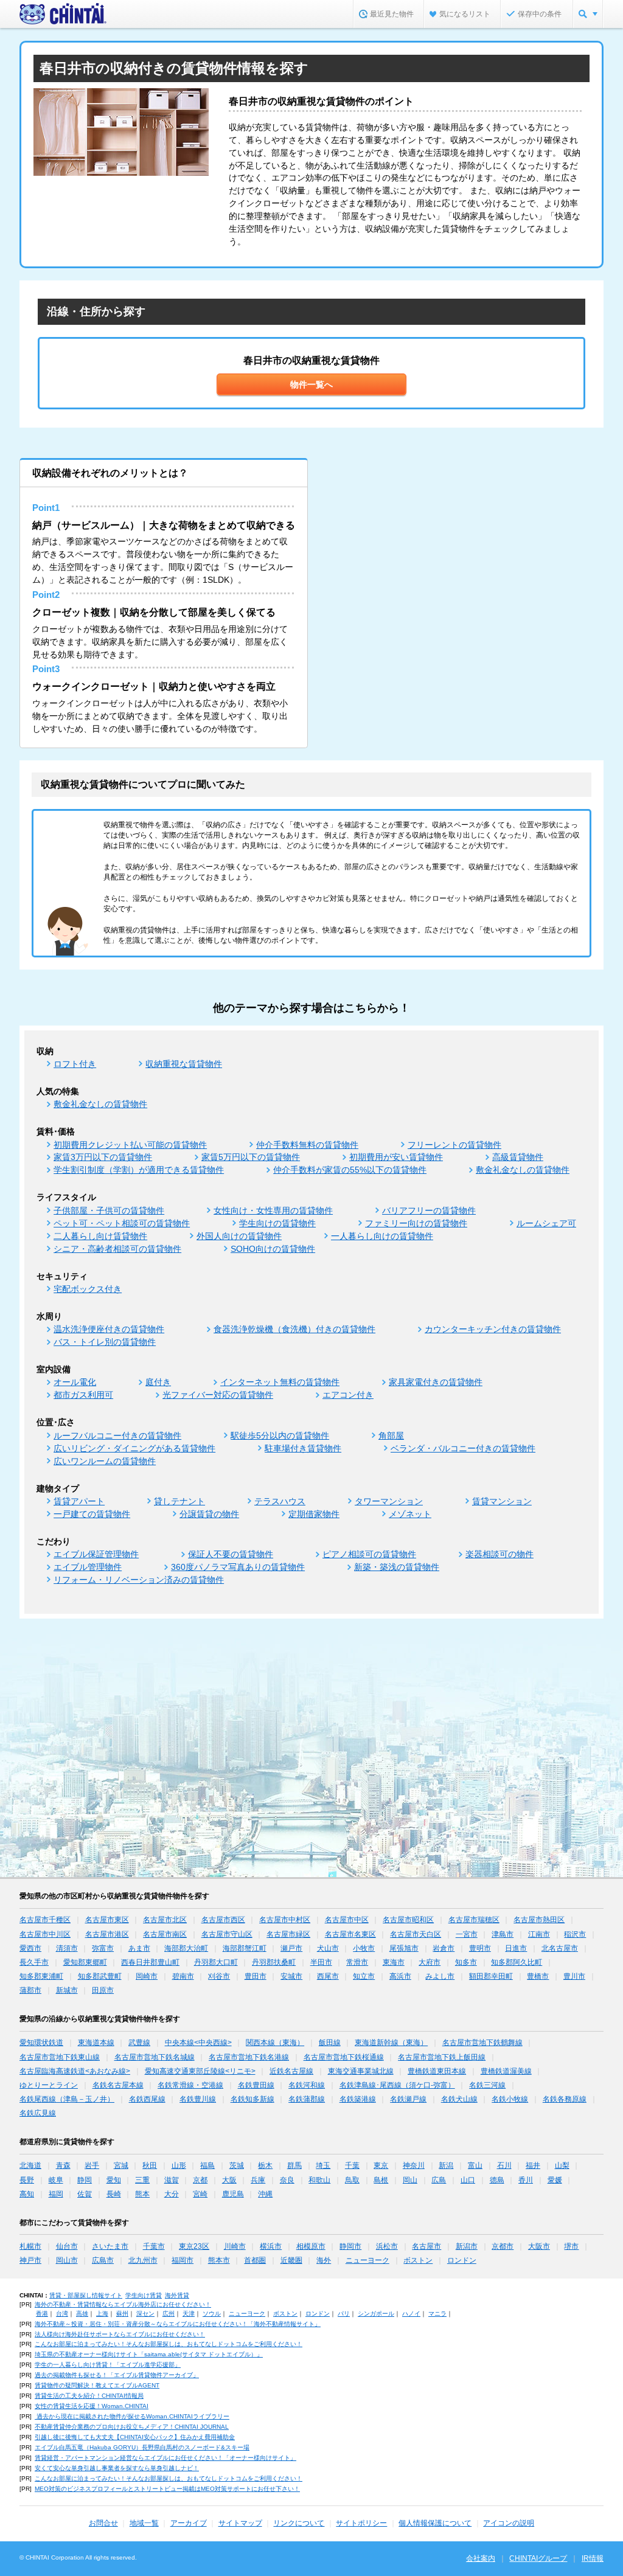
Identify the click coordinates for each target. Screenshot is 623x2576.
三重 (142, 2180)
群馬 (294, 2165)
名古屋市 (426, 2246)
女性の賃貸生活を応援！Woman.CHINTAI (92, 2406)
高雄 (82, 2314)
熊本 (142, 2194)
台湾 (62, 2314)
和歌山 (319, 2180)
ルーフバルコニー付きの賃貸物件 (117, 1436)
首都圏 (255, 2260)
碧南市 (183, 1976)
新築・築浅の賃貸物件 (397, 1567)
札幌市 (30, 2246)
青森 (63, 2165)
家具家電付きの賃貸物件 (436, 1382)
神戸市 (30, 2260)
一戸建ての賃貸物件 (92, 1514)
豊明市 (480, 1948)
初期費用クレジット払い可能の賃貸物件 (130, 1145)
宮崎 (200, 2194)
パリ (344, 2314)
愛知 (114, 2180)
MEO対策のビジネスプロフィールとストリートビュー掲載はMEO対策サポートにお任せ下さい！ (167, 2489)
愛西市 (30, 1948)
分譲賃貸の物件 (209, 1514)
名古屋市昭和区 (408, 1920)
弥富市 (103, 1948)
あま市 (139, 1948)
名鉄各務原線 (565, 2099)
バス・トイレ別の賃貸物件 (105, 1342)
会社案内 (481, 2558)
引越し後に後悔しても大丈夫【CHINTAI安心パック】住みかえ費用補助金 (135, 2437)
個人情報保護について (435, 2523)
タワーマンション (389, 1501)
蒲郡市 (30, 1990)
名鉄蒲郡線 (307, 2099)
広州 (169, 2314)
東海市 (394, 1962)
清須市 (67, 1948)
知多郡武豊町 (100, 1976)
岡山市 (67, 2260)
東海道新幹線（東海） (391, 2043)
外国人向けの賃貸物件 (239, 1236)
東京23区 (194, 2246)
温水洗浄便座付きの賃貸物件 (109, 1329)
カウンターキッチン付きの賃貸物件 (493, 1329)
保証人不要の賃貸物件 (231, 1554)
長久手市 (34, 1962)
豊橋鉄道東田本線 (437, 2071)
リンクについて (299, 2523)
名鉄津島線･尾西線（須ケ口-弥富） (397, 2085)
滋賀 (172, 2180)
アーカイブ (189, 2523)
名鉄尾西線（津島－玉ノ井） (67, 2099)
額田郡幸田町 (491, 1976)
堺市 (571, 2246)
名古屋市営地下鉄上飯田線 (442, 2057)
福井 (533, 2165)
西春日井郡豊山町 (150, 1962)
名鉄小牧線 (510, 2099)
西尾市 (328, 1976)
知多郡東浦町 (41, 1976)
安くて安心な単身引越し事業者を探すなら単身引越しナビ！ (117, 2468)
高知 (27, 2194)
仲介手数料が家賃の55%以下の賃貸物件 (350, 1170)
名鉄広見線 (38, 2113)
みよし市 (440, 1976)
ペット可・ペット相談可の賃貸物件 (122, 1223)
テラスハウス (280, 1501)
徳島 (497, 2180)
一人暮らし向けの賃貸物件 (382, 1236)
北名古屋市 (560, 1948)
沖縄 (265, 2194)
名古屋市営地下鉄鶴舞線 (482, 2043)
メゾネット (410, 1514)
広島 (439, 2180)
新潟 (446, 2165)
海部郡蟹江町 (245, 1948)
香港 (42, 2314)
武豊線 (139, 2043)
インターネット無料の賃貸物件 (280, 1382)
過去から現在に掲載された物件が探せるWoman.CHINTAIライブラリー (132, 2416)
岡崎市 (147, 1976)
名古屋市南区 (165, 1934)
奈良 (287, 2180)
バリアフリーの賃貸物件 (429, 1210)
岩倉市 (444, 1948)
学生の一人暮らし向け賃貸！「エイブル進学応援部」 (108, 2365)
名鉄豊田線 (256, 2085)
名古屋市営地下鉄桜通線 (344, 2057)
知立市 (364, 1976)
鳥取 (352, 2180)
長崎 (114, 2194)
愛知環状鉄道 (41, 2043)
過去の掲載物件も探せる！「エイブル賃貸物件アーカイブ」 (117, 2375)
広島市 (103, 2260)
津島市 (503, 1934)
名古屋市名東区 (350, 1934)
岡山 (410, 2180)
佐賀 (85, 2194)
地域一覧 (144, 2523)
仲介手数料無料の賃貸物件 (307, 1145)
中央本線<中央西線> (198, 2043)
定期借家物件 (314, 1514)
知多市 (466, 1962)
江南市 (539, 1934)
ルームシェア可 (546, 1223)
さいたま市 (110, 2246)
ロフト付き (75, 1064)
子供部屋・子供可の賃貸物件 (109, 1210)
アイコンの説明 (509, 2523)
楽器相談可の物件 (499, 1554)
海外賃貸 (177, 2295)
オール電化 (75, 1382)
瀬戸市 (291, 1948)
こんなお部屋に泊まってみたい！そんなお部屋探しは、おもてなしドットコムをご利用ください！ (169, 2344)
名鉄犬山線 (459, 2099)
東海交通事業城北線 (361, 2071)
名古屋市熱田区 (539, 1920)
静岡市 (350, 2246)
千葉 (352, 2165)
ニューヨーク (367, 2260)
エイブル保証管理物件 (96, 1554)
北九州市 (143, 2260)
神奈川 (414, 2165)
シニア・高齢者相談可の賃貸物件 (117, 1249)
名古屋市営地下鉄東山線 (60, 2057)
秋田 (150, 2165)
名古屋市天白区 (416, 1934)
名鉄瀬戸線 (408, 2099)
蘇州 (122, 2314)
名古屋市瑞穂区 (474, 1920)
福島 (207, 2165)
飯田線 (330, 2043)
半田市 (321, 1962)
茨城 (237, 2165)
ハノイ (411, 2314)
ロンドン (462, 2260)
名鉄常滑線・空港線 (190, 2085)
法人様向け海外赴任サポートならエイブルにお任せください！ (120, 2334)
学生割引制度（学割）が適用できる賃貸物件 (139, 1170)
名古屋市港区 (107, 1934)
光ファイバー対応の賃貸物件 (218, 1395)
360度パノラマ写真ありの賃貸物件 (238, 1567)
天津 (189, 2314)
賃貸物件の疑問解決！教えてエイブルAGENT (97, 2385)
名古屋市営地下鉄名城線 (155, 2057)
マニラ (437, 2314)
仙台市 (67, 2246)
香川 (526, 2180)
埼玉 (323, 2165)
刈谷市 (219, 1976)
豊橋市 (538, 1976)
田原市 (103, 1990)
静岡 (85, 2180)
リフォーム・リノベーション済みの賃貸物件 (139, 1580)
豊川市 (574, 1976)
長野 (27, 2180)
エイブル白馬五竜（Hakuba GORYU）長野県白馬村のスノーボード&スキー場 (142, 2447)
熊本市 (219, 2260)
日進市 (516, 1948)
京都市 (503, 2246)
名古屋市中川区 (45, 1934)
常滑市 (357, 1962)
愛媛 (555, 2180)
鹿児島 (233, 2194)
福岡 (56, 2194)
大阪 (229, 2180)
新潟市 (467, 2246)
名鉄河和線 (307, 2085)
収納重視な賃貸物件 (184, 1064)
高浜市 (400, 1976)
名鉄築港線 (358, 2099)
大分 (172, 2194)
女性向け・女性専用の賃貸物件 (273, 1210)
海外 (324, 2260)
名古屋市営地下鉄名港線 (249, 2057)
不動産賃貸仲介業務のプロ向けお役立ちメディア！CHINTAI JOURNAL (132, 2427)
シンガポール (376, 2314)
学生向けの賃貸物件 (277, 1223)
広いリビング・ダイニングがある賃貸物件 (134, 1448)
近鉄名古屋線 (291, 2071)
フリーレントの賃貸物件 (454, 1145)
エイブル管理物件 (88, 1567)
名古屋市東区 (107, 1920)
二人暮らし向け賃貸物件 (100, 1236)
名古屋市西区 (223, 1920)
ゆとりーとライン (49, 2085)
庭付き (158, 1382)
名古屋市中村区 (285, 1920)
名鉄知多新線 (252, 2099)
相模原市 (311, 2246)
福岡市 (183, 2260)
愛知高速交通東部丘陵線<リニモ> (200, 2071)
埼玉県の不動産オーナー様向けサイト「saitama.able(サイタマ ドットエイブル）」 (149, 2354)
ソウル (212, 2314)
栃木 (265, 2165)
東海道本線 (96, 2043)
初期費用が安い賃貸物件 (396, 1157)
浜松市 (387, 2246)
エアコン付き (348, 1395)
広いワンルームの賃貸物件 (105, 1461)
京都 (200, 2180)
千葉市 (154, 2246)
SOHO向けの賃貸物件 (273, 1249)
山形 (179, 2165)
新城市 (67, 1990)
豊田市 (256, 1976)
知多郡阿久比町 (517, 1962)
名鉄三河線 (487, 2085)
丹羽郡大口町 (216, 1962)
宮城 (121, 2165)
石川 (504, 2165)
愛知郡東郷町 (85, 1962)
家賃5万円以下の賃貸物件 (251, 1157)
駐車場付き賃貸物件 (303, 1448)
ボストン (418, 2260)
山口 (468, 2180)
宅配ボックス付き (88, 1289)
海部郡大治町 (186, 1948)
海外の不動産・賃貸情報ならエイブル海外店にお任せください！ (123, 2304)
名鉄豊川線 (198, 2099)
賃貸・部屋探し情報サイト (86, 2295)
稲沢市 (575, 1934)
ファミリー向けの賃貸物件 (416, 1223)
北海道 (30, 2165)
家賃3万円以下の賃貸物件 (103, 1157)
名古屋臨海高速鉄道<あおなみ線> (75, 2071)
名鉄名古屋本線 (118, 2085)
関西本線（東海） (275, 2043)
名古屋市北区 (165, 1920)
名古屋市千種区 (45, 1920)
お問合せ (103, 2523)
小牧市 (364, 1948)
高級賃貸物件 (518, 1157)
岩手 (92, 2165)
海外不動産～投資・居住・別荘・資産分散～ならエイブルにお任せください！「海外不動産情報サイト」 (178, 2324)
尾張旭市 (404, 1948)
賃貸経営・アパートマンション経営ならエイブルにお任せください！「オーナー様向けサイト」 (165, 2458)
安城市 (291, 1976)
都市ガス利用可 (83, 1395)
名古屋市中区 (347, 1920)
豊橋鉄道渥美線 (506, 2071)
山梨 (562, 2165)
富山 (475, 2165)
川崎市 (235, 2246)
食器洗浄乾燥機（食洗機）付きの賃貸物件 (294, 1329)
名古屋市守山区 (227, 1934)
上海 (102, 2314)
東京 (381, 2165)
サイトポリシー (361, 2523)
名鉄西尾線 (147, 2099)
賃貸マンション (502, 1501)
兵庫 (258, 2180)
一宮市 (467, 1934)
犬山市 (328, 1948)
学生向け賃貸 (144, 2295)
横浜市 (271, 2246)
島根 (381, 2180)
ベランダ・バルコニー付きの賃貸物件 (463, 1448)
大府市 (430, 1962)
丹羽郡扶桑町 (274, 1962)
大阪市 (539, 2246)
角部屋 (391, 1436)
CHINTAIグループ (538, 2558)
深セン (145, 2314)
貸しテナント (179, 1501)
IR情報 (593, 2558)
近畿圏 (291, 2260)
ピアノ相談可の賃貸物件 (369, 1554)
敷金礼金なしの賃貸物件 (100, 1104)
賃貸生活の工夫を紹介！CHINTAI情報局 (89, 2396)
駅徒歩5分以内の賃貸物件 (280, 1436)
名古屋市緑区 (288, 1934)
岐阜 (56, 2180)
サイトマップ (240, 2523)
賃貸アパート (79, 1501)
